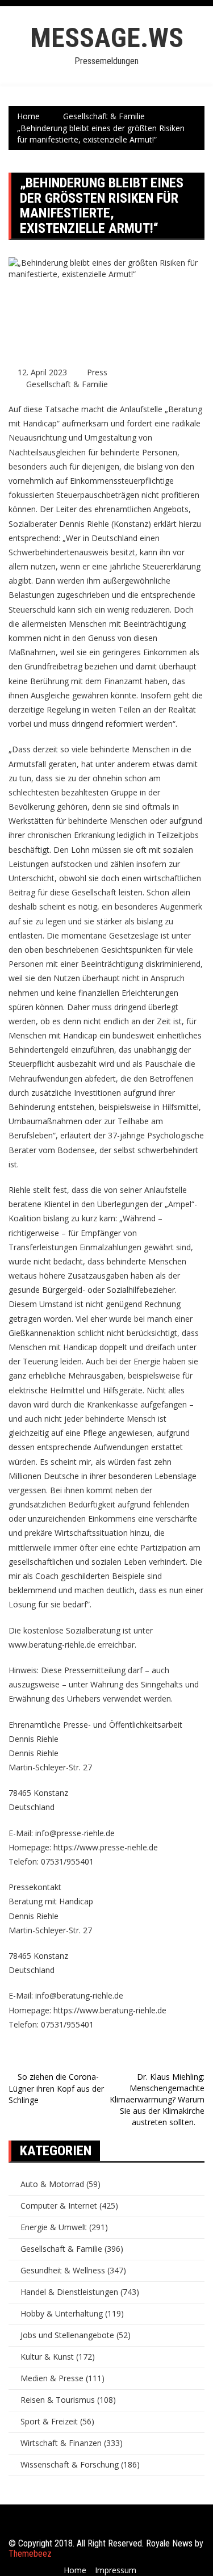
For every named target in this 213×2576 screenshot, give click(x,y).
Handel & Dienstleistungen (69, 2292)
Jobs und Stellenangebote (67, 2335)
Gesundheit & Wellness (63, 2270)
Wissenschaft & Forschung (70, 2464)
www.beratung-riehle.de (52, 1645)
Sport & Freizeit (49, 2421)
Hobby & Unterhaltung (62, 2313)
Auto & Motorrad (52, 2184)
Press (97, 372)
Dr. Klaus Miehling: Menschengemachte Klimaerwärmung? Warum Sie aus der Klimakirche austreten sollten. (157, 2099)
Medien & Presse (52, 2378)
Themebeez (30, 2554)
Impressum (116, 2570)
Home (75, 2570)
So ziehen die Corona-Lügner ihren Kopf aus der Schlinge (56, 2088)
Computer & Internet (59, 2206)
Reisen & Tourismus (58, 2400)
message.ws (107, 38)
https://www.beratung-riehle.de (110, 2010)
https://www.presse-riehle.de (106, 1847)
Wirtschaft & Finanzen (61, 2443)
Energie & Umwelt (54, 2227)
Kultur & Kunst (47, 2357)
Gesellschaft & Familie (67, 384)
